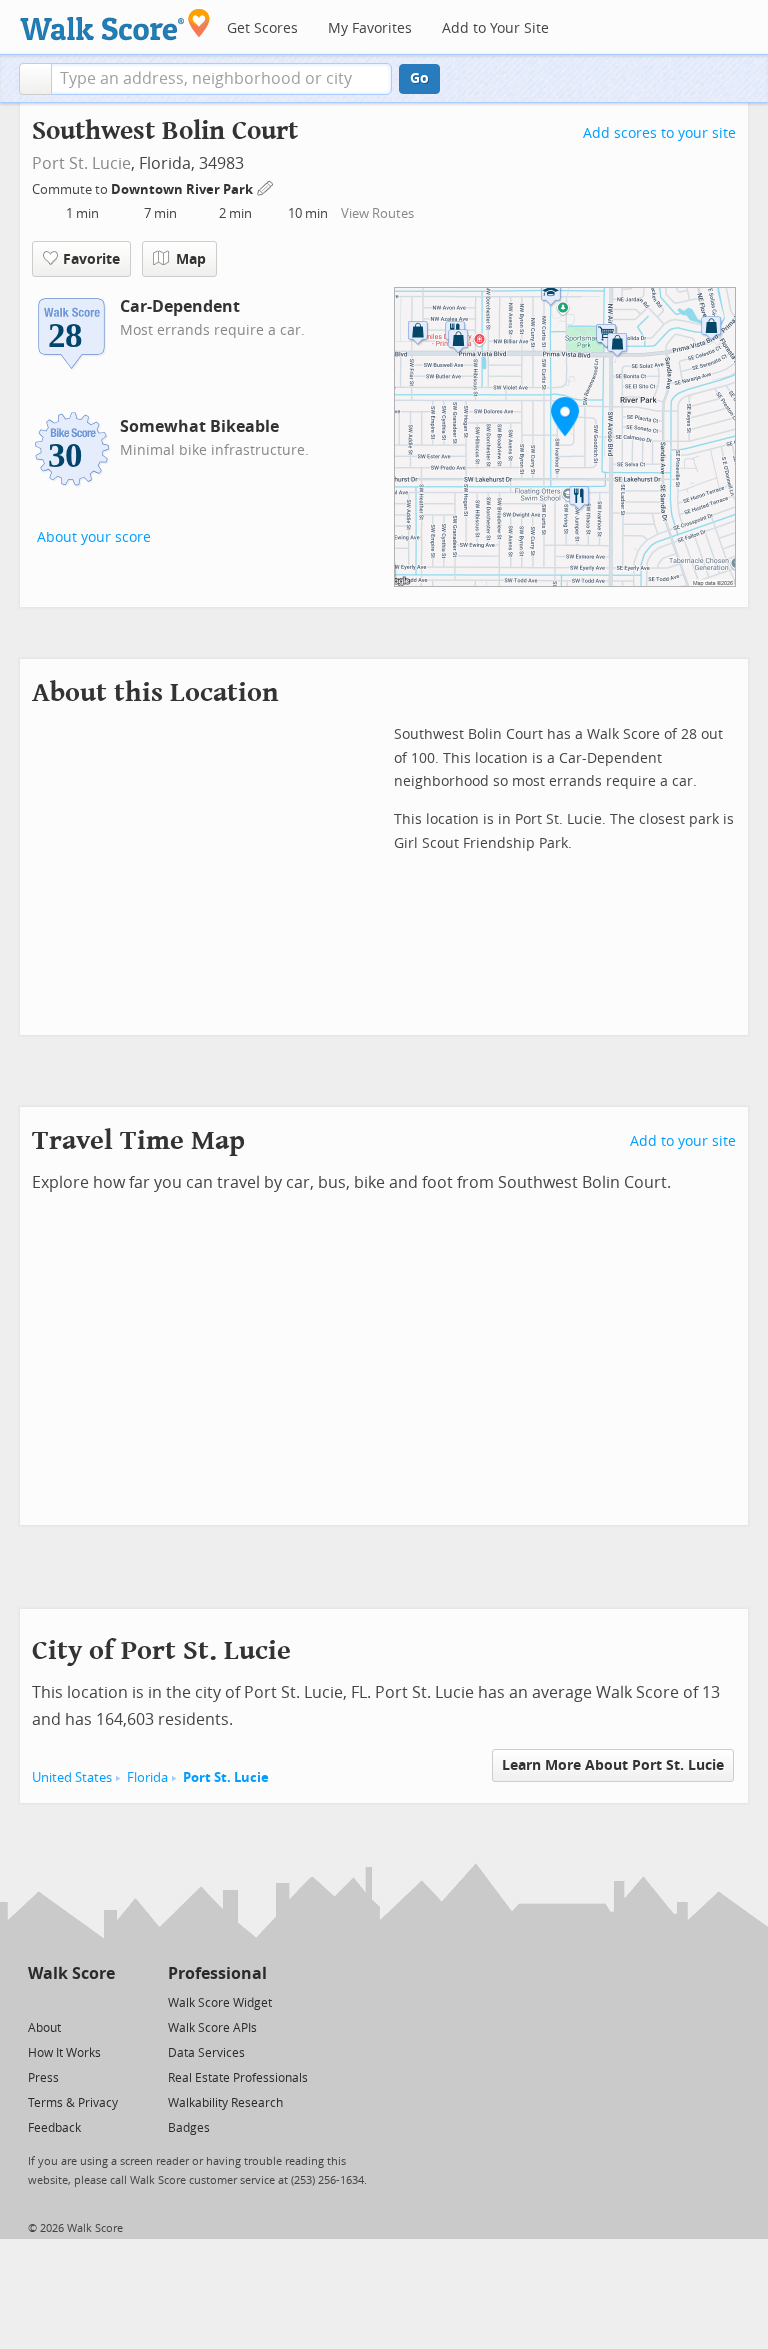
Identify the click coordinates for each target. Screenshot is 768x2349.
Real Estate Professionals (238, 2078)
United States (72, 1777)
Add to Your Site (495, 28)
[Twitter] (39, 2001)
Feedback (54, 2128)
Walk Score (71, 1973)
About (44, 2028)
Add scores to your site (659, 133)
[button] (35, 79)
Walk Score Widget (220, 2003)
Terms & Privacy (73, 2103)
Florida (147, 1777)
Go (419, 78)
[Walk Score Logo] (115, 24)
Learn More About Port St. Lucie (613, 1765)
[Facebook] (70, 2001)
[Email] (101, 2001)
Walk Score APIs (212, 2028)
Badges (189, 2128)
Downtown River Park (183, 189)
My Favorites (370, 28)
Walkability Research (225, 2103)
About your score (94, 537)
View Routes (377, 213)
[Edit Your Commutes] (266, 186)
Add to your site (683, 1141)
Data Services (206, 2053)
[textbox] (221, 79)
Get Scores (262, 28)
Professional (217, 1973)
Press (43, 2078)
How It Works (64, 2053)
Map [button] (191, 259)
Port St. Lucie (81, 163)
